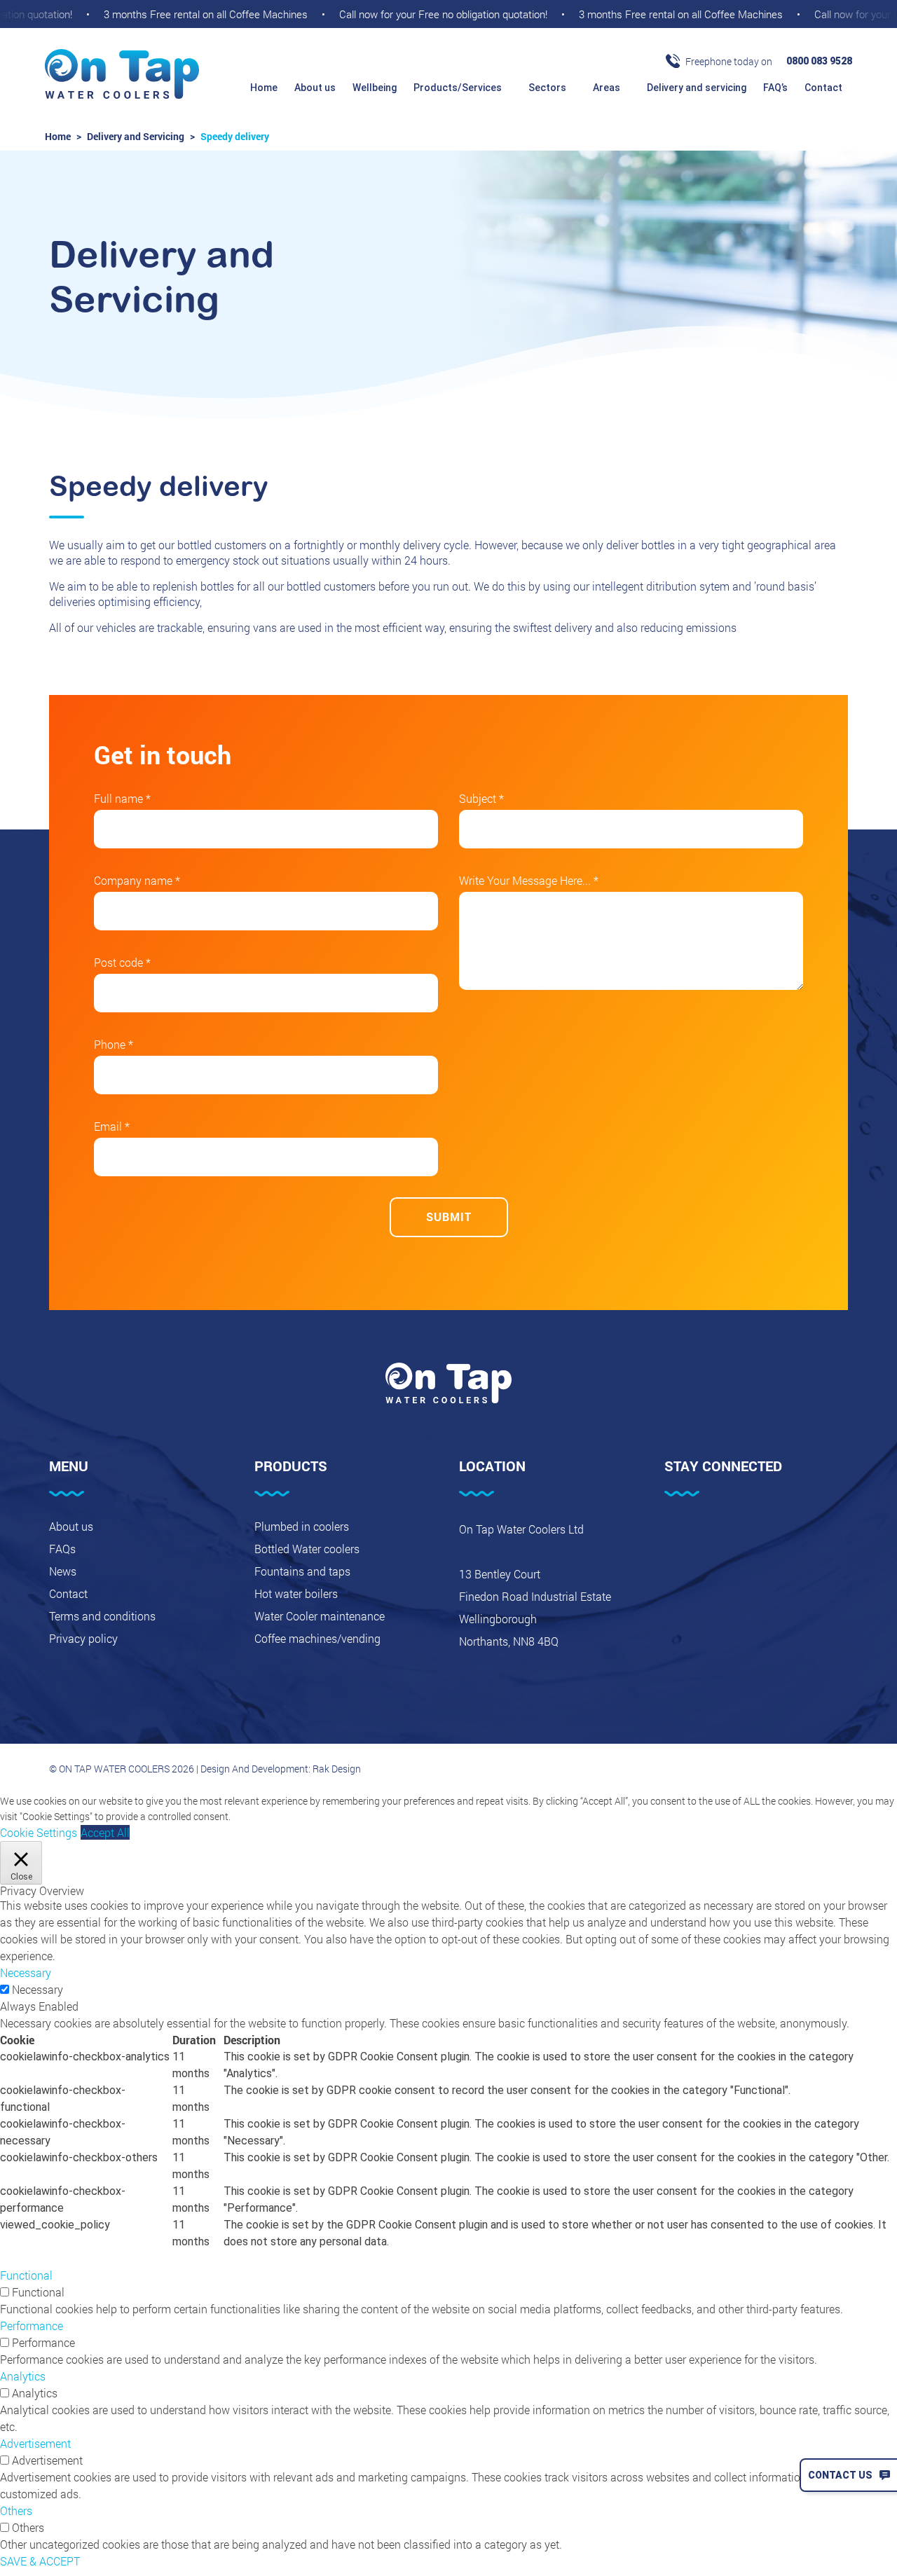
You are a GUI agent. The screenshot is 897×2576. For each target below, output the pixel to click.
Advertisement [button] (35, 2443)
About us (315, 88)
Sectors (548, 88)
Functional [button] (26, 2275)
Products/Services (459, 88)
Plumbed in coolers (302, 1526)
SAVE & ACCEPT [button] (40, 2561)
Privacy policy (83, 1638)
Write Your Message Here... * (529, 880)
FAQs (62, 1549)
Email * (112, 1126)
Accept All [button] (105, 1832)
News (63, 1571)
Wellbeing (375, 88)
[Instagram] (744, 1533)
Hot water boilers (296, 1593)
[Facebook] (672, 1533)
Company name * (137, 880)
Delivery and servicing (697, 88)
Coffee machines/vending (317, 1638)
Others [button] (16, 2510)
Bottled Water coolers (307, 1549)
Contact (824, 88)
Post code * (122, 962)
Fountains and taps (302, 1571)
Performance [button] (32, 2326)
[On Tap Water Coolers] (122, 75)
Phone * (114, 1044)
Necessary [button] (26, 1972)
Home (264, 88)
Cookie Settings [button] (39, 1832)
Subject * (481, 798)
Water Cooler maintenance (320, 1616)
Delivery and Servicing (136, 136)
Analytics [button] (23, 2376)
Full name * (122, 798)
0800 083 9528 (819, 61)
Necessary (37, 1989)
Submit (449, 1217)
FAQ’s (775, 88)
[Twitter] (708, 1533)
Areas (608, 88)
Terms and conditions (102, 1616)
